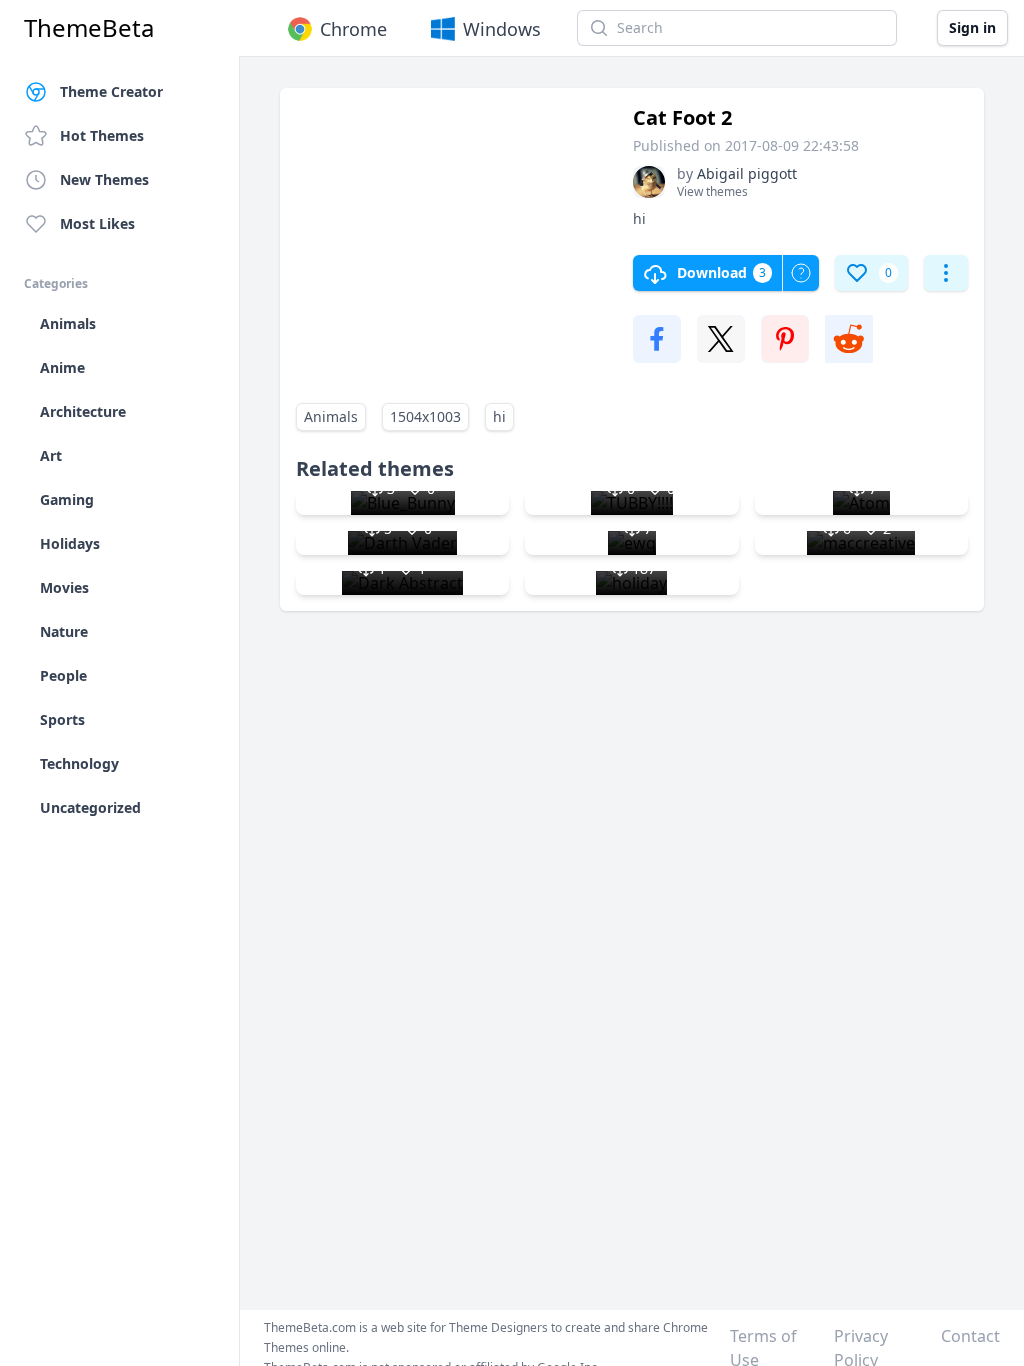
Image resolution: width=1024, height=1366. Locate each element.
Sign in (972, 27)
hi (499, 416)
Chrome (353, 29)
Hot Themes (102, 135)
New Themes (104, 179)
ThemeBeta (89, 28)
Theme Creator (111, 91)
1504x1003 (425, 416)
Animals (331, 416)
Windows (502, 29)
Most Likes (97, 223)
